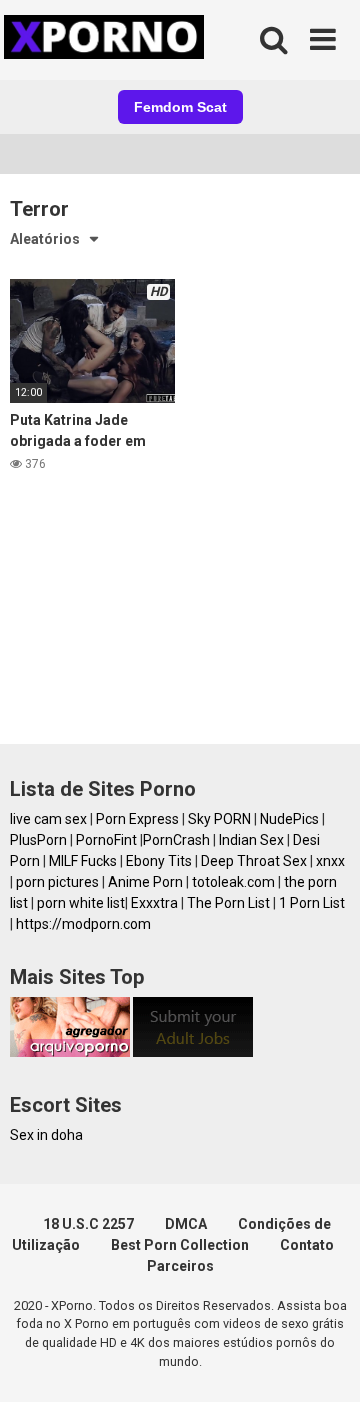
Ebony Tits (159, 861)
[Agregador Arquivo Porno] (70, 1052)
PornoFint (106, 840)
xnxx (330, 861)
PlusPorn (38, 840)
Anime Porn (145, 882)
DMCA (186, 1224)
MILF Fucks (83, 861)
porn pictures (57, 882)
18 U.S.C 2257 (88, 1224)
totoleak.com (233, 882)
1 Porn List (312, 903)
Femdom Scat (180, 107)
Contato (307, 1245)
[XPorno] (107, 40)
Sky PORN (219, 819)
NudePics (289, 819)
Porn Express (137, 819)
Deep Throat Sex (254, 861)
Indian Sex (251, 840)
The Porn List (228, 903)
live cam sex (48, 819)
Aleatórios (45, 239)
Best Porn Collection (180, 1245)
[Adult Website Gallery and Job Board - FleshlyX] (193, 1052)
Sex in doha (46, 1135)
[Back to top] (323, 1361)
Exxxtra (154, 903)
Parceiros (180, 1266)
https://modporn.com (83, 924)
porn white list (81, 903)
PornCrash (176, 840)
